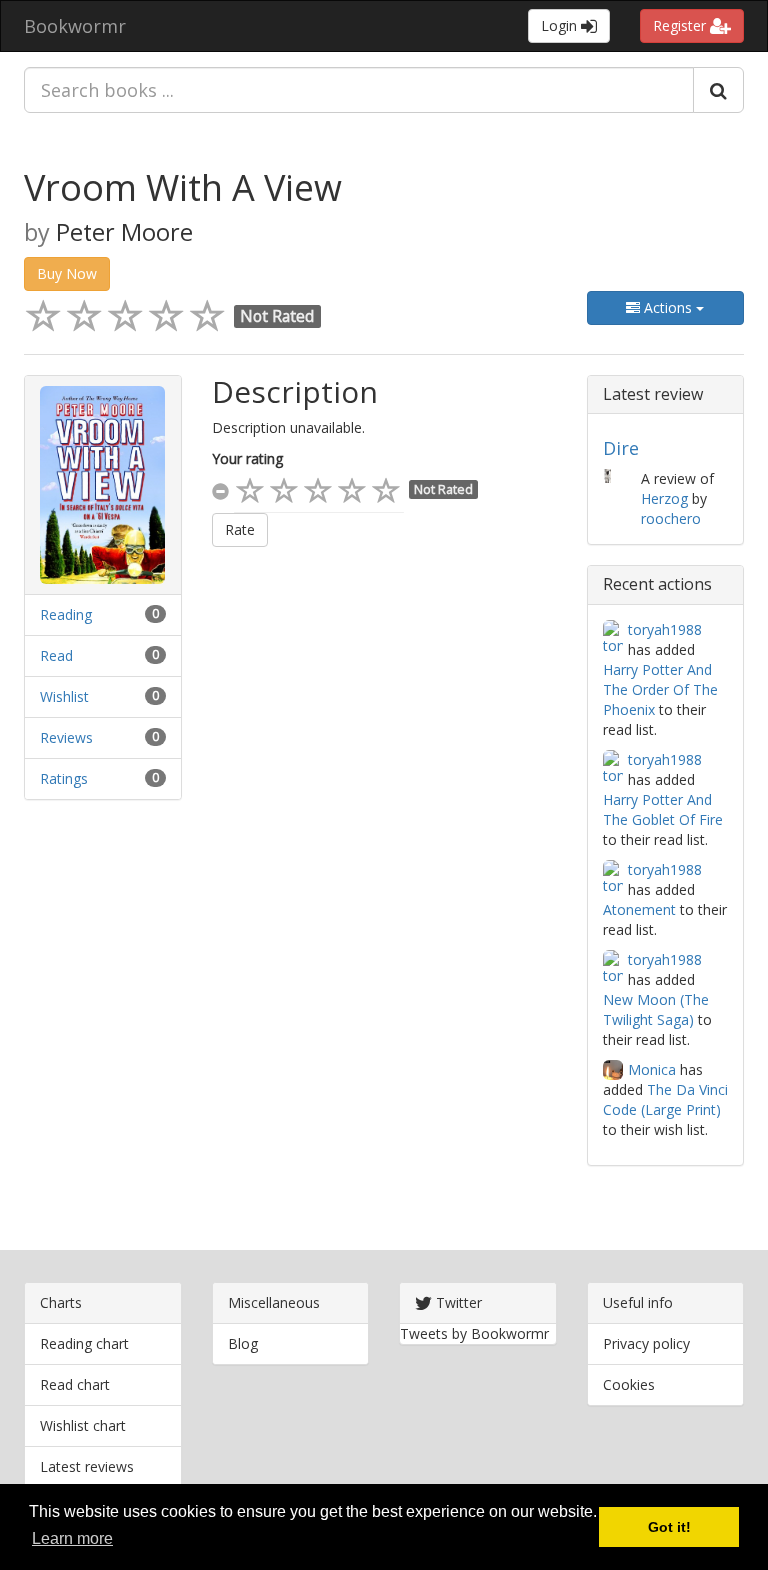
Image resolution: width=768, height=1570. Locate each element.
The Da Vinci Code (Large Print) (665, 1099)
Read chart (75, 1384)
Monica (652, 1069)
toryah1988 (665, 629)
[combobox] (359, 90)
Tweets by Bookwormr (474, 1333)
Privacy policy (646, 1343)
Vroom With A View (183, 187)
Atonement (639, 909)
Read (56, 655)
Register (681, 25)
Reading (66, 614)
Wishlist (64, 696)
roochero (671, 518)
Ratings (64, 778)
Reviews (66, 737)
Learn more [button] (72, 1538)
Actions (668, 307)
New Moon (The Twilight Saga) (656, 1009)
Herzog (664, 498)
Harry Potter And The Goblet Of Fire (663, 809)
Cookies (629, 1384)
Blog (243, 1343)
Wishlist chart (83, 1425)
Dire (621, 448)
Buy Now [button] (67, 273)
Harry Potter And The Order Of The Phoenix (660, 689)
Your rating (247, 458)
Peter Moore (124, 232)
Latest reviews (87, 1466)
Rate (240, 529)
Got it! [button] (669, 1527)
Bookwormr (75, 26)
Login (561, 25)
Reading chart (84, 1343)
